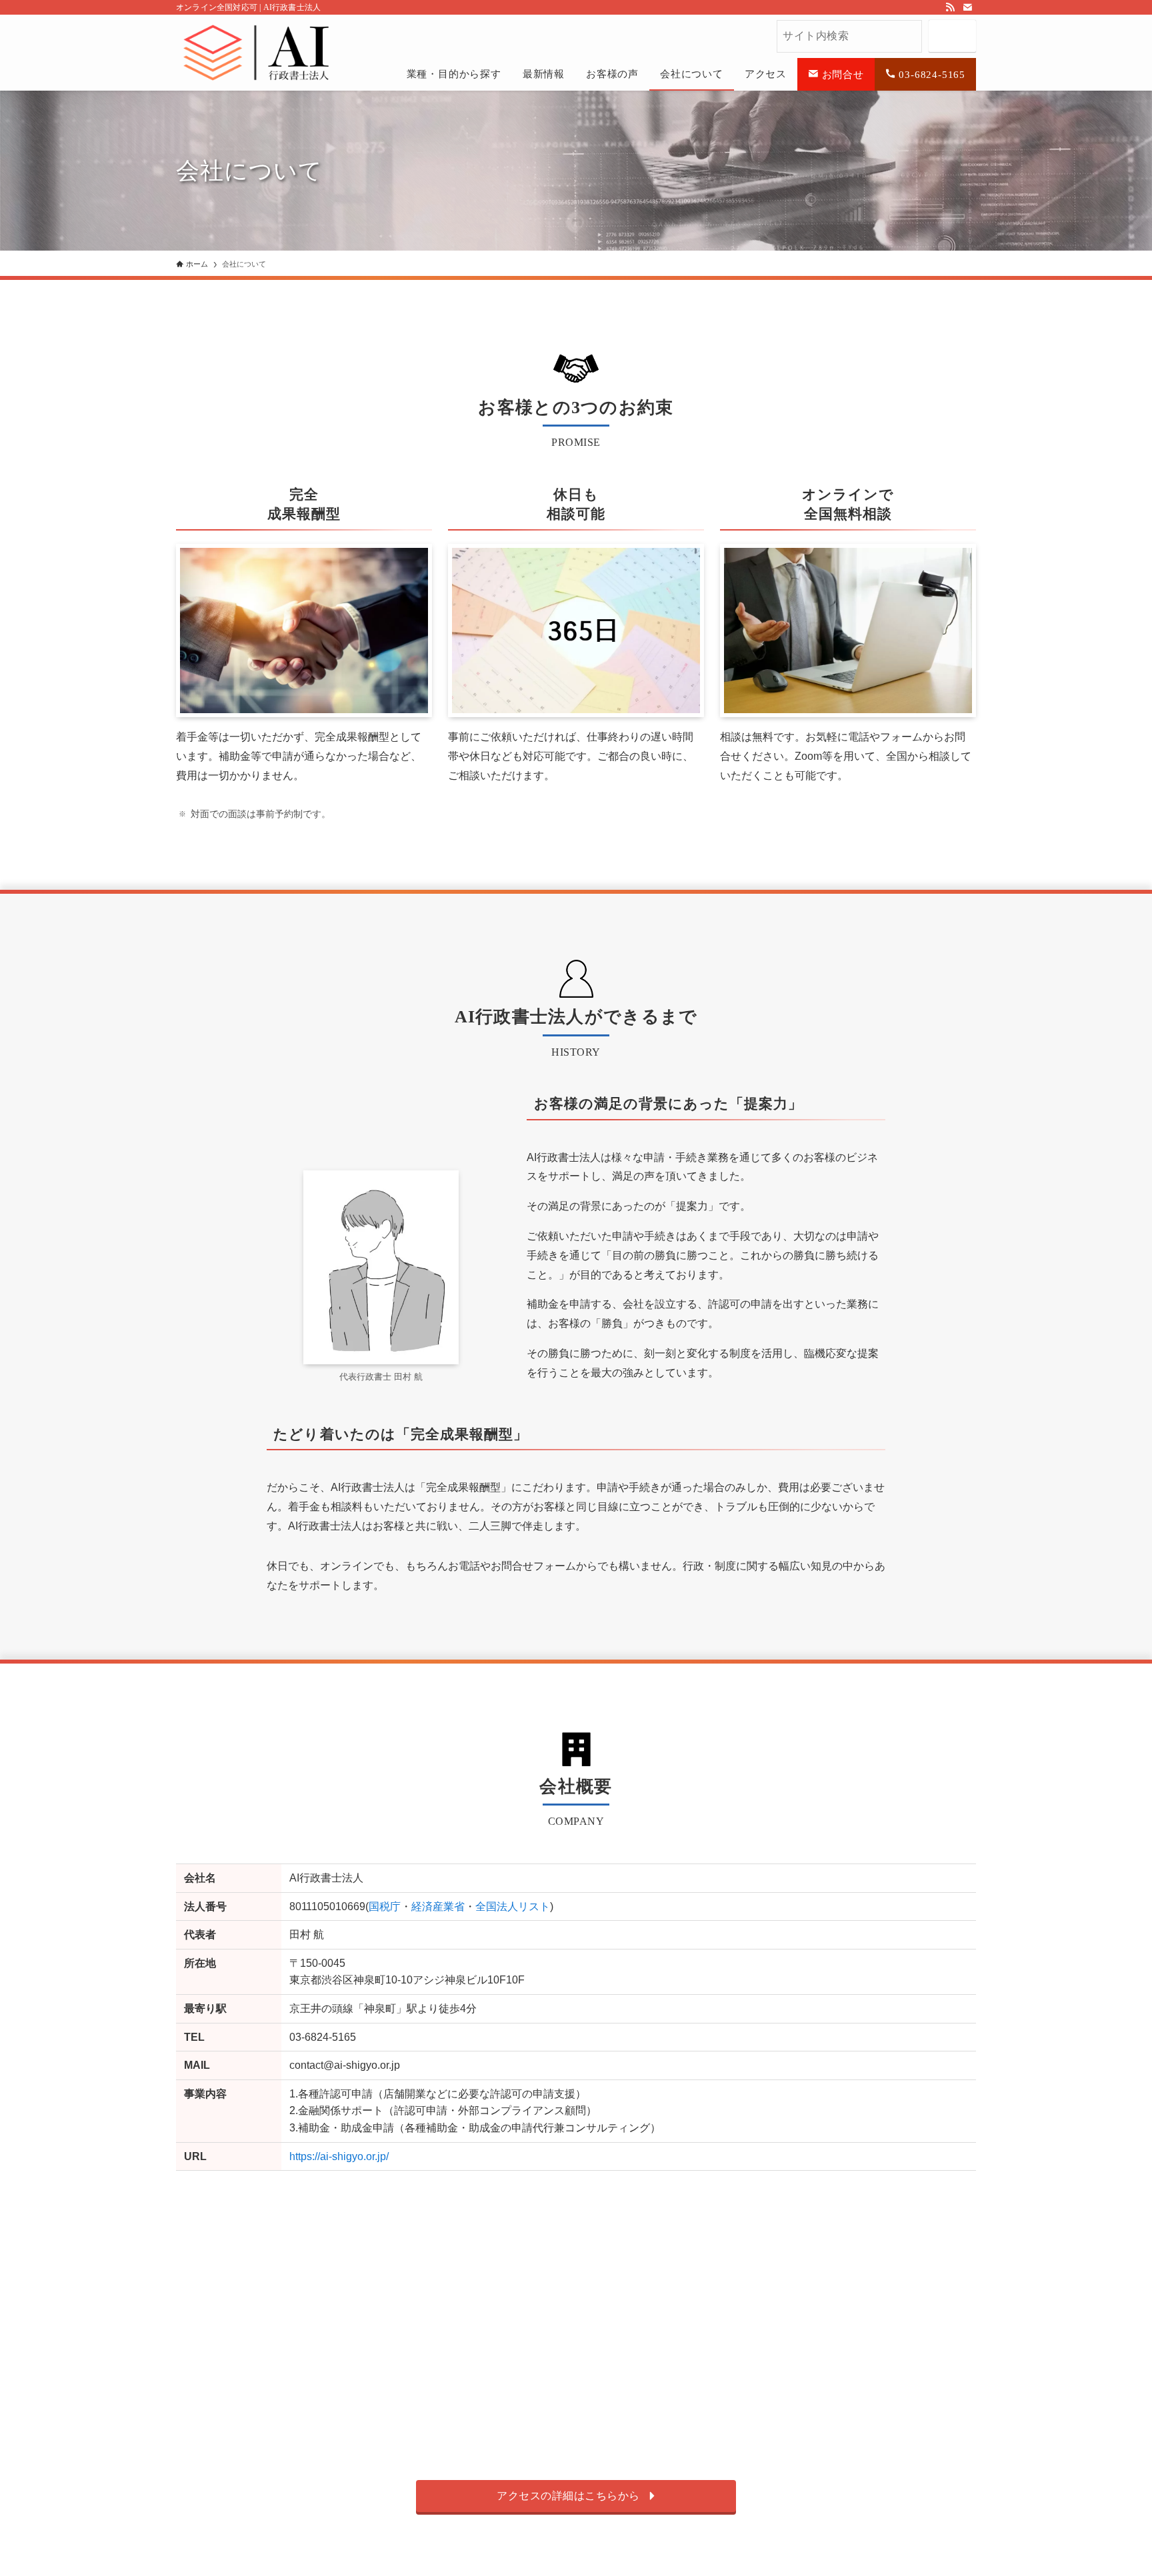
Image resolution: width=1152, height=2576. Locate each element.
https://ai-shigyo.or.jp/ (339, 2156)
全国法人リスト (513, 1907)
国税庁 (385, 1907)
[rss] (950, 7)
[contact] (967, 7)
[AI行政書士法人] (203, 41)
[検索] (952, 36)
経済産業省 (438, 1907)
